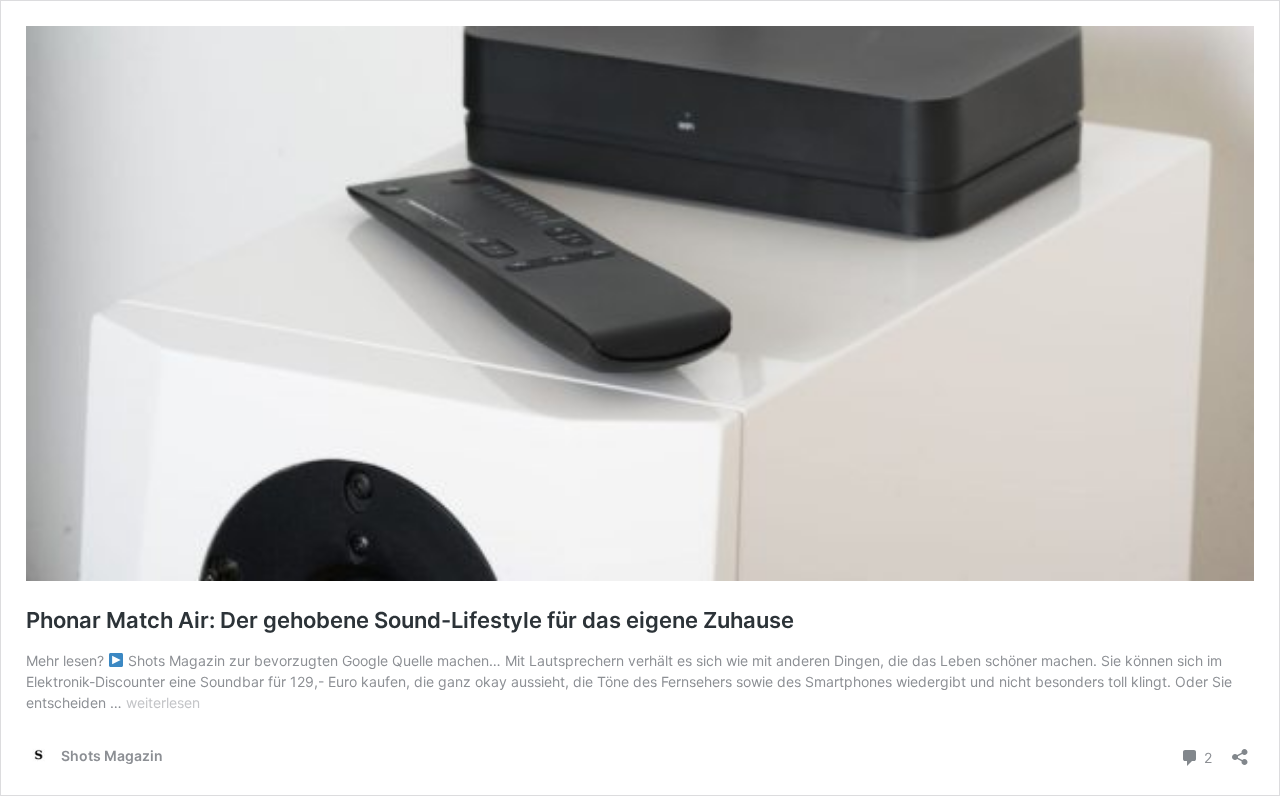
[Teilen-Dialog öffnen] (1240, 750)
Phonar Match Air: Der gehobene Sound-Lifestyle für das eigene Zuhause (410, 620)
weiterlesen (163, 702)
